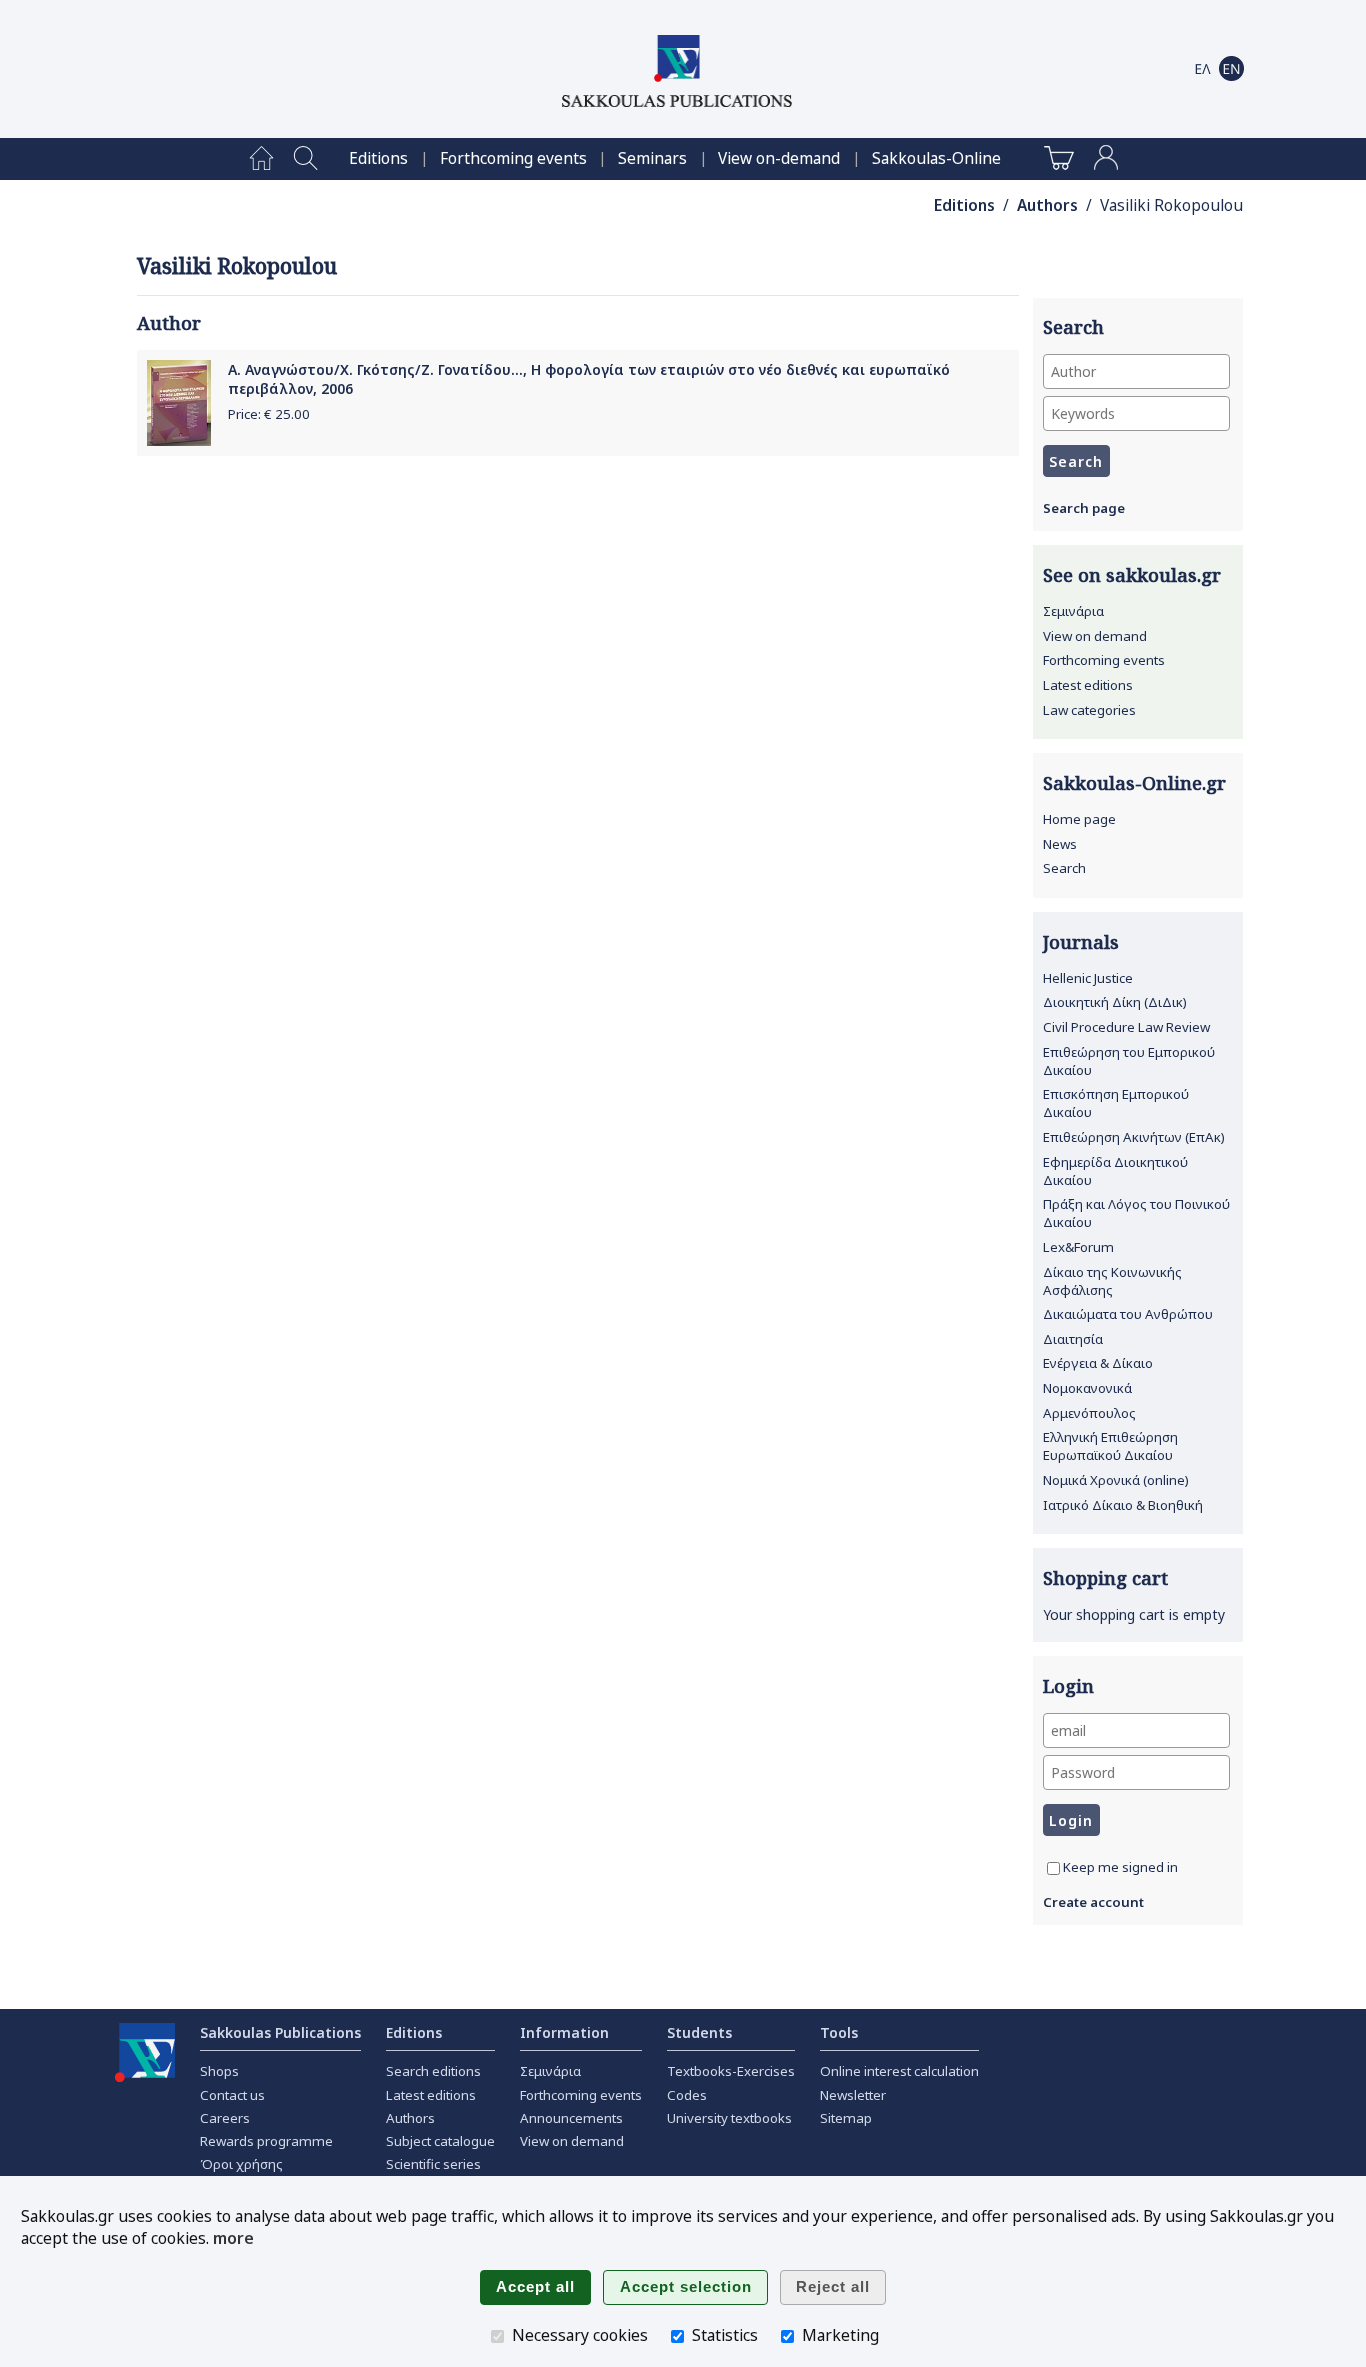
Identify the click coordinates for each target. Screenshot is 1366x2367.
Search (1064, 868)
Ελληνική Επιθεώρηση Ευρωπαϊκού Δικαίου (1110, 1446)
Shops (219, 2071)
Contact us (232, 2095)
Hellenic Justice (1088, 978)
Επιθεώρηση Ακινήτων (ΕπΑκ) (1134, 1137)
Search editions (433, 2071)
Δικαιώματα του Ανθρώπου (1128, 1314)
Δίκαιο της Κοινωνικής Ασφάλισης (1112, 1281)
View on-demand (779, 158)
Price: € (269, 414)
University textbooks (729, 2118)
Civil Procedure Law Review (1126, 1027)
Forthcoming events (513, 158)
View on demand (1095, 636)
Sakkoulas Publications (280, 2032)
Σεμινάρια (1073, 611)
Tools (839, 2032)
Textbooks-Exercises (731, 2071)
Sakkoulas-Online (936, 158)
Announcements (571, 2118)
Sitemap (846, 2118)
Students (699, 2032)
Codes (687, 2095)
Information (564, 2032)
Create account (1093, 1902)
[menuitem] (261, 159)
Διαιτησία (1073, 1339)
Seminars (652, 158)
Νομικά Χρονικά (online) (1116, 1480)
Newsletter (853, 2095)
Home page (1079, 819)
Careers (225, 2118)
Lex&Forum (1078, 1247)
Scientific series (433, 2164)
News (1060, 844)
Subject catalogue (440, 2141)
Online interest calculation (899, 2071)
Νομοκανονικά (1087, 1388)
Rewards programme (266, 2141)
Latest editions (1088, 685)
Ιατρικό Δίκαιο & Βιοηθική (1123, 1505)
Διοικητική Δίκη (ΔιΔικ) (1115, 1002)
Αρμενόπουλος (1089, 1413)
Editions (378, 158)
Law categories (1089, 710)
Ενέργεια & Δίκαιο (1098, 1363)
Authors (1047, 205)
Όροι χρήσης (241, 2164)
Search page (1084, 508)
